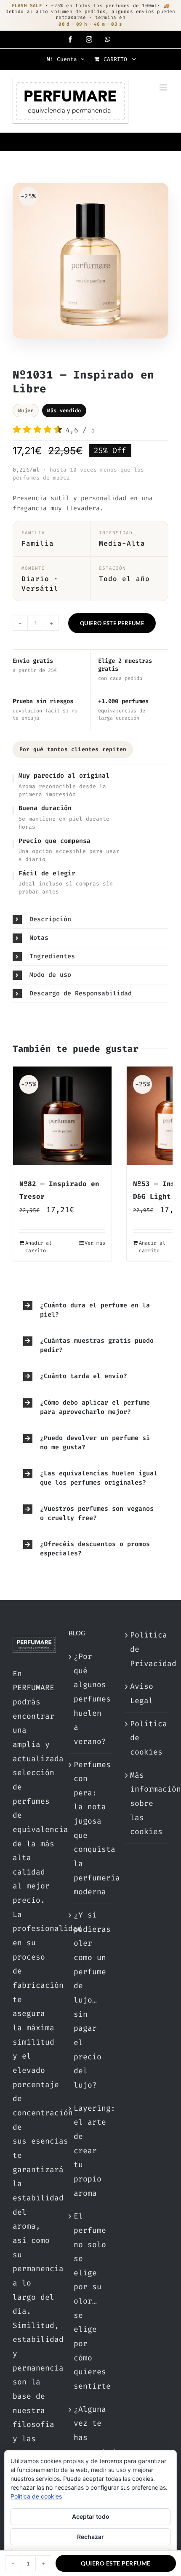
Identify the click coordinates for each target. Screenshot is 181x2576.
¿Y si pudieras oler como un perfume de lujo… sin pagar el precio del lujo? (91, 2000)
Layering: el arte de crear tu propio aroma (91, 2151)
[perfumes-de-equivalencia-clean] (90, 263)
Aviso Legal (142, 1693)
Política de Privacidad (147, 1649)
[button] (90, 919)
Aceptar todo (91, 2516)
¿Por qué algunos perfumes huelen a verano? (91, 1699)
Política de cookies (147, 1738)
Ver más (95, 1243)
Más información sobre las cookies (147, 1804)
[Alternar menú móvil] (164, 87)
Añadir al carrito (39, 1247)
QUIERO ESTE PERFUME (112, 623)
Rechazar (90, 2537)
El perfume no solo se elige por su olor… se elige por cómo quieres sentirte (91, 2301)
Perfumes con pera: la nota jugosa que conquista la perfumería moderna (91, 1828)
